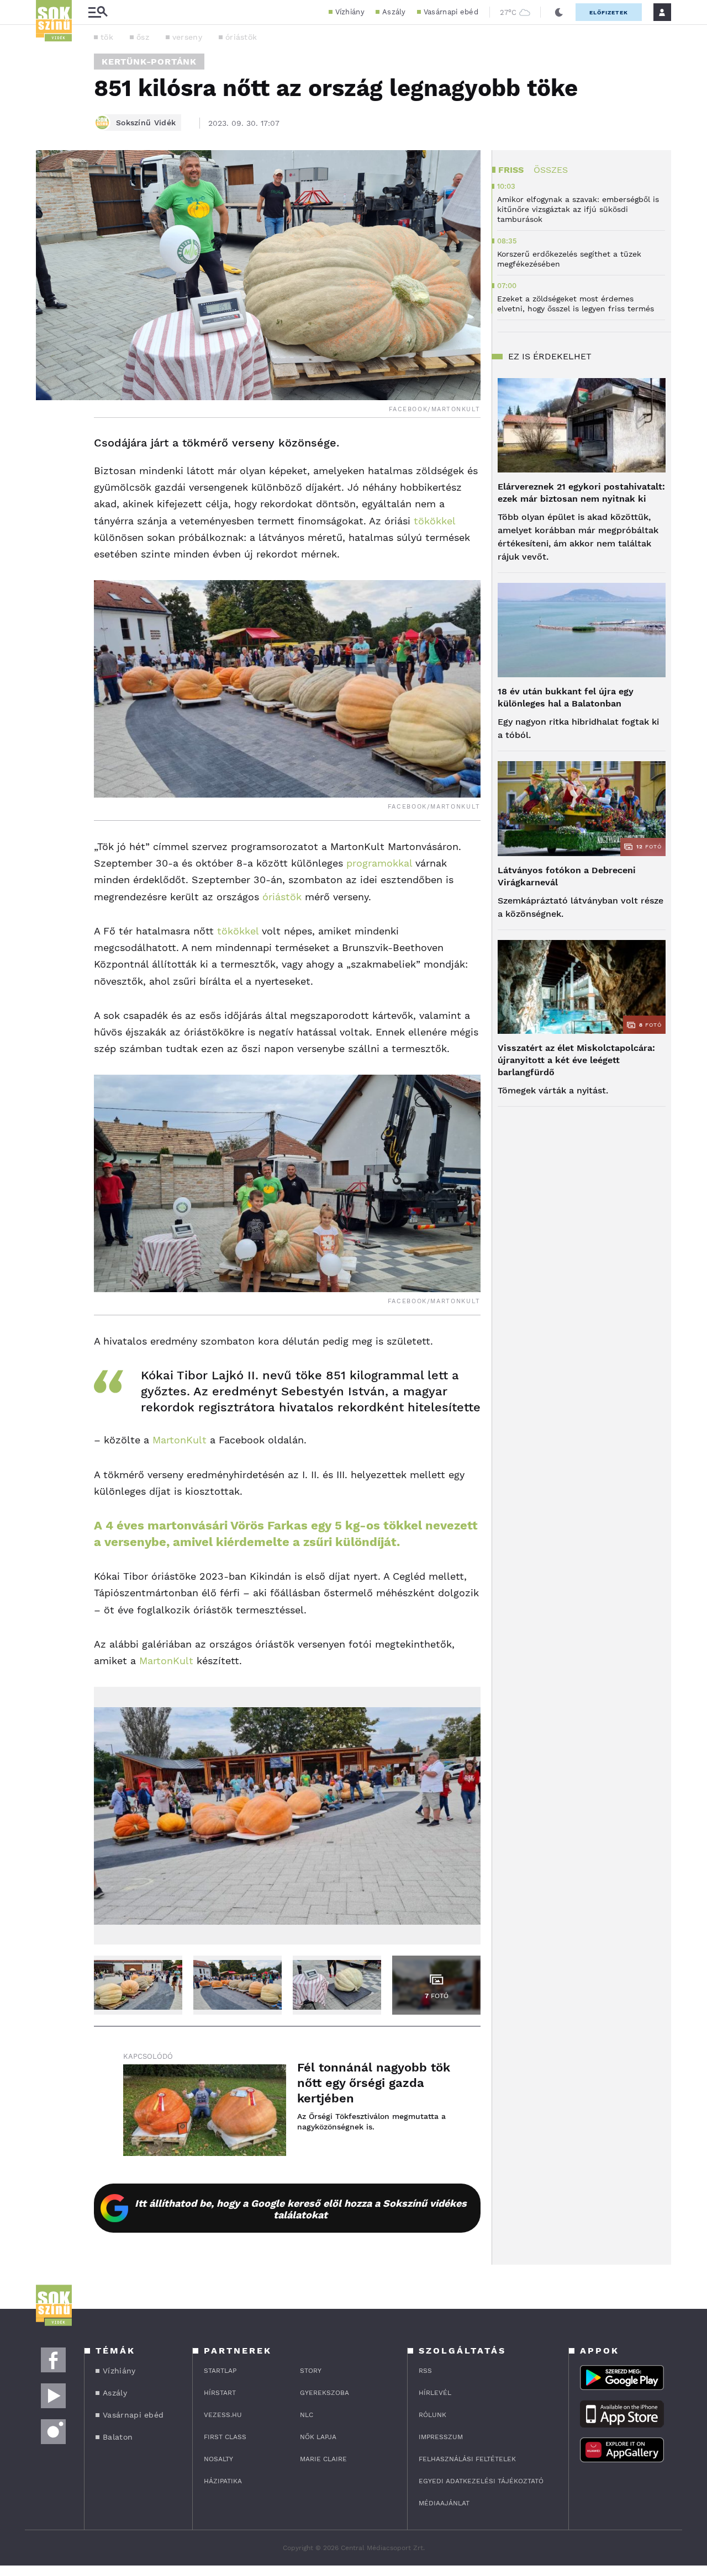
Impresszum (441, 2437)
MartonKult (180, 1440)
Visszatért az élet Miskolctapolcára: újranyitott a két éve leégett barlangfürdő (576, 1060)
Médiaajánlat (444, 2503)
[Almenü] (98, 12)
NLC (307, 2415)
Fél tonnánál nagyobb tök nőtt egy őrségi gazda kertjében (374, 2083)
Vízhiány (350, 12)
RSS (425, 2371)
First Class (225, 2437)
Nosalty (218, 2459)
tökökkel (434, 521)
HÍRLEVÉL (435, 2393)
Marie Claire (323, 2459)
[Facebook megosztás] (48, 447)
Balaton (118, 2437)
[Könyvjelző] (48, 509)
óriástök (241, 37)
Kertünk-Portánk (149, 62)
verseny (187, 37)
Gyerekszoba (325, 2393)
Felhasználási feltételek (467, 2459)
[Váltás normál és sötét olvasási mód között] (559, 12)
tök (107, 37)
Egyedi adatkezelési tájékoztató (481, 2481)
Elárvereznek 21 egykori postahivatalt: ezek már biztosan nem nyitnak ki (581, 493)
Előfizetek (609, 12)
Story (311, 2371)
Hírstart (220, 2393)
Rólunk (432, 2415)
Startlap (220, 2371)
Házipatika (223, 2481)
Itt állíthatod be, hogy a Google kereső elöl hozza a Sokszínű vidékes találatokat (301, 2209)
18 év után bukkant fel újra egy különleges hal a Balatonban (566, 697)
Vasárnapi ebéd (451, 12)
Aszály (394, 12)
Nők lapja (318, 2437)
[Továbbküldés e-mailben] (48, 476)
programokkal (379, 863)
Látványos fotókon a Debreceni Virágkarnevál (567, 876)
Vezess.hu (223, 2415)
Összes (551, 170)
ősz (143, 37)
